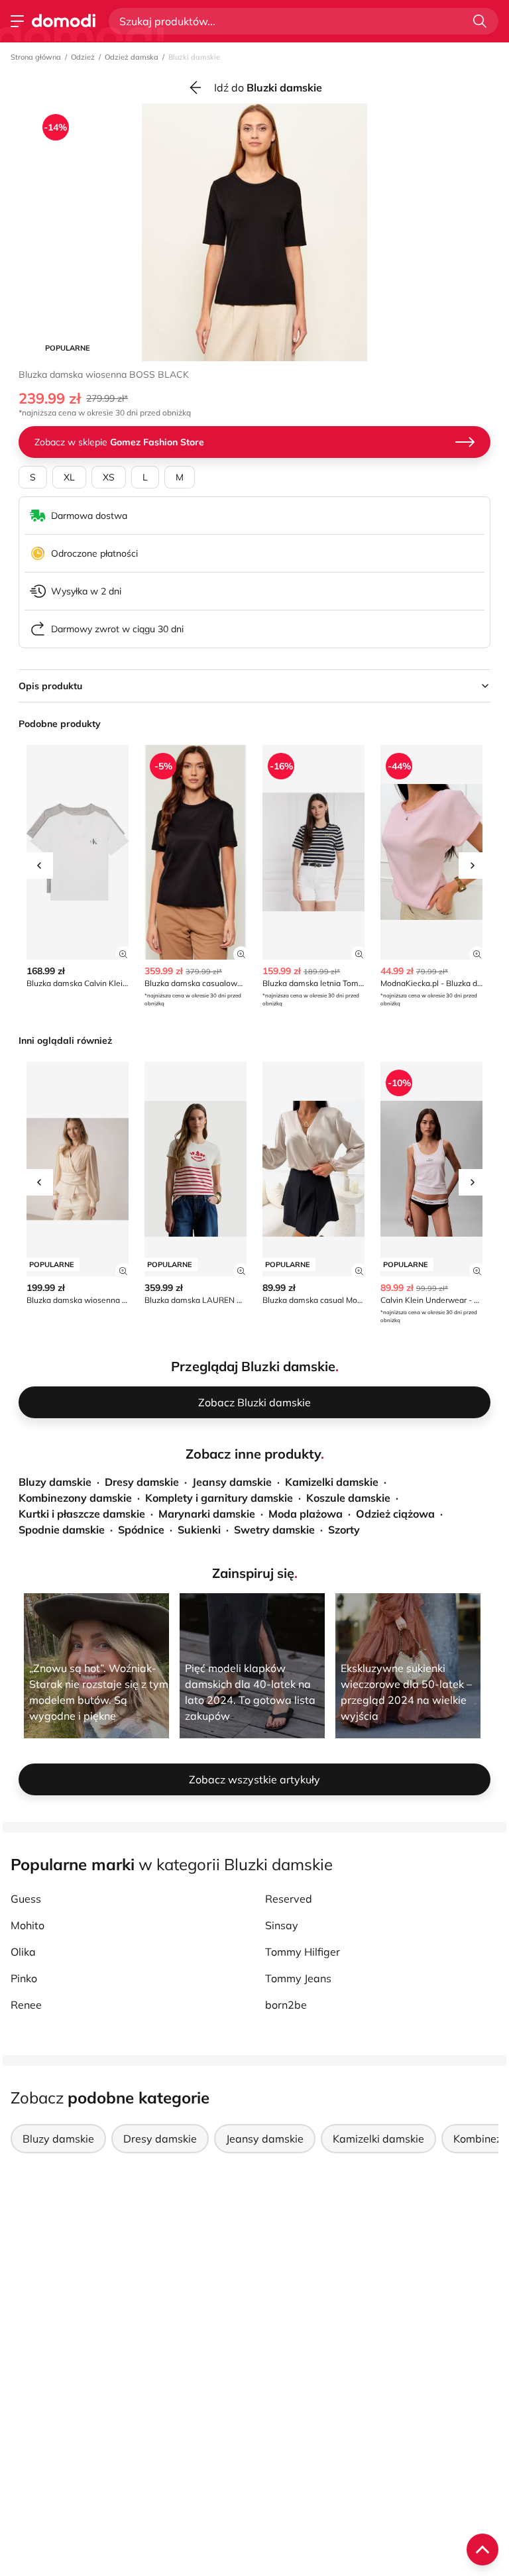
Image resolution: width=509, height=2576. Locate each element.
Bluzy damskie (55, 1482)
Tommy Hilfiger (303, 1952)
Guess (26, 1899)
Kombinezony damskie (75, 1498)
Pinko (24, 1978)
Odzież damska (132, 57)
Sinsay (282, 1925)
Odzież (83, 57)
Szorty (344, 1530)
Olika (23, 1952)
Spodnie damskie (62, 1530)
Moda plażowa (306, 1514)
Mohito (28, 1925)
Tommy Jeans (298, 1978)
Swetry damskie (274, 1530)
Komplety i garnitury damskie (219, 1498)
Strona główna (36, 57)
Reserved (289, 1899)
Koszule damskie (348, 1498)
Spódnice (141, 1530)
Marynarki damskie (207, 1514)
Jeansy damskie (232, 1482)
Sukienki (199, 1530)
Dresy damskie (142, 1482)
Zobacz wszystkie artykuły (254, 1779)
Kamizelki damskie (332, 1482)
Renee (26, 2005)
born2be (286, 2005)
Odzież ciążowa (395, 1514)
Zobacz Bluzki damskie (254, 1402)
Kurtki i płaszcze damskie (82, 1514)
